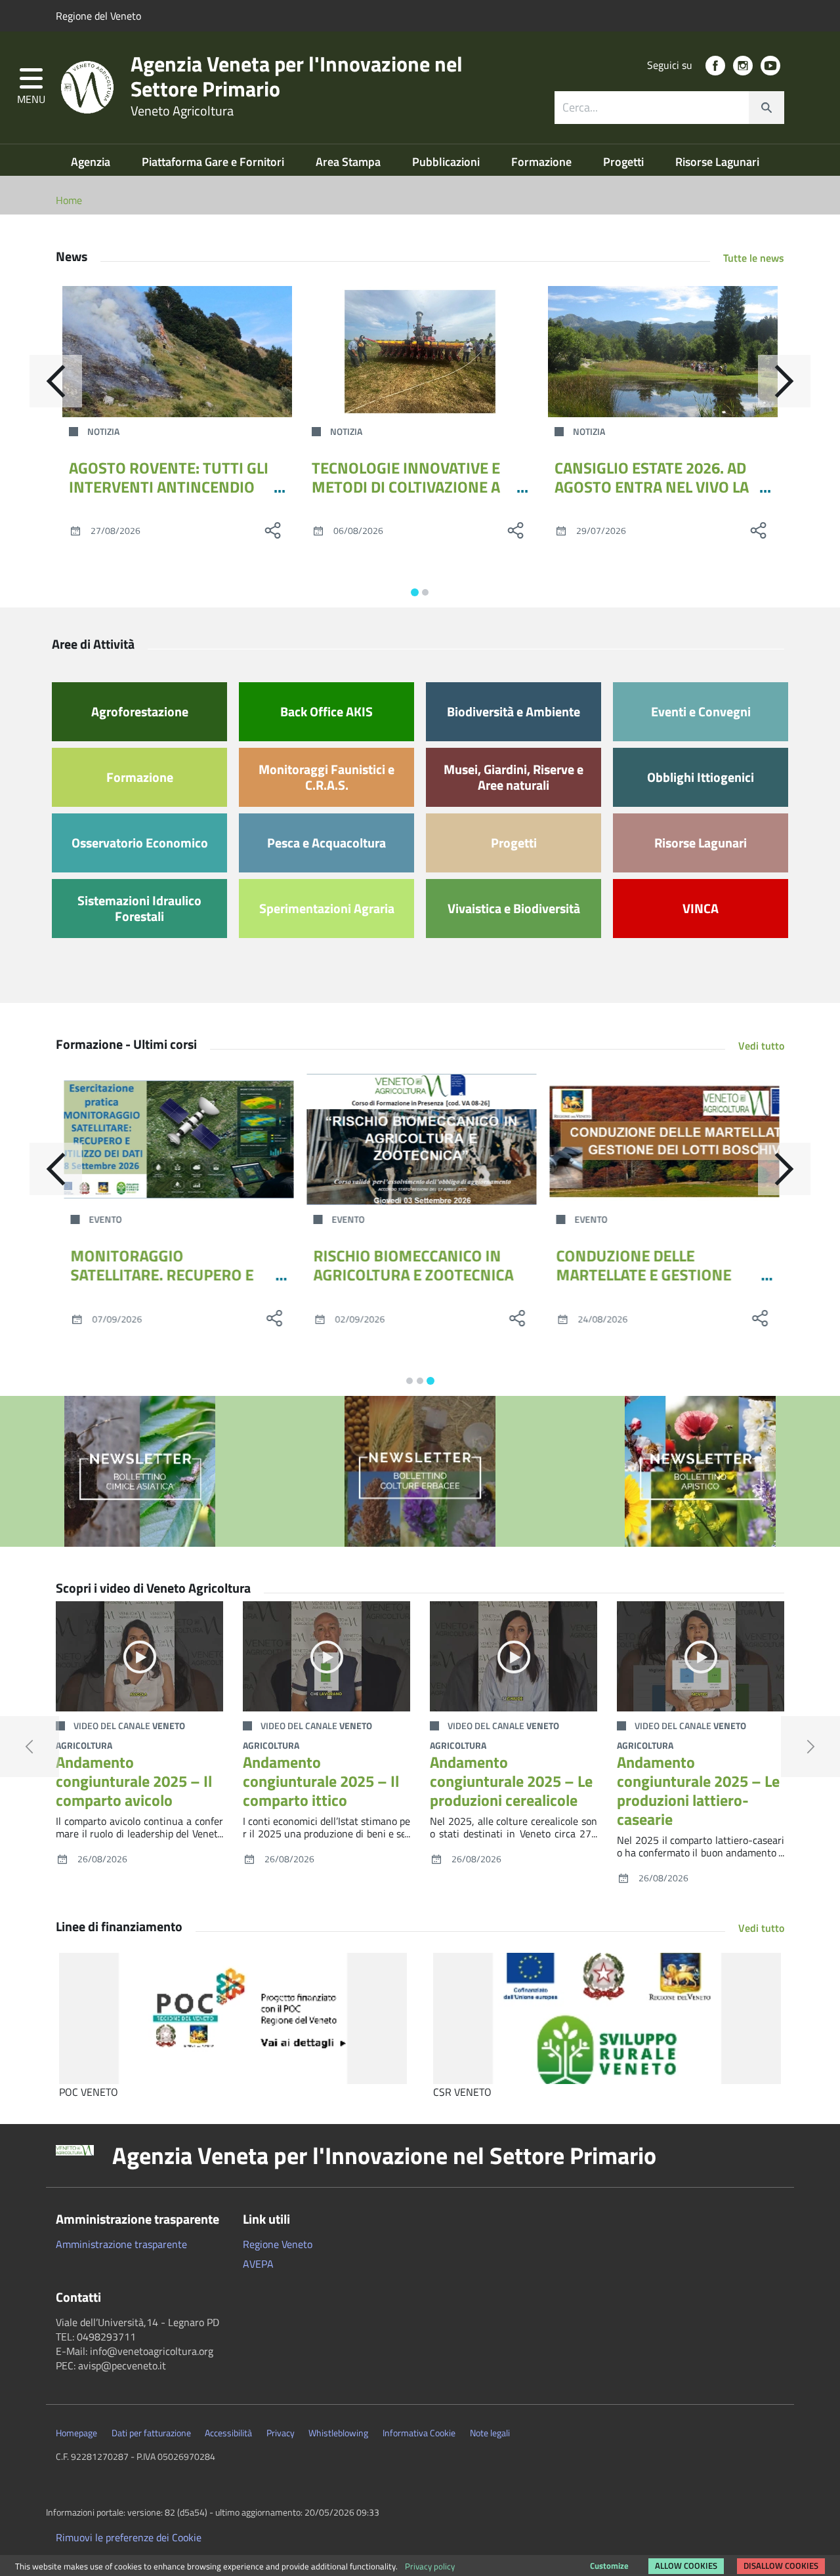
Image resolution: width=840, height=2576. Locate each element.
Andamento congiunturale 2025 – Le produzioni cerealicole (511, 1781)
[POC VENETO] (233, 2018)
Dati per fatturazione (151, 2433)
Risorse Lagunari (717, 162)
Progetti (625, 162)
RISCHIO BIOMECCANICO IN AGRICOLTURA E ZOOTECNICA (412, 1265)
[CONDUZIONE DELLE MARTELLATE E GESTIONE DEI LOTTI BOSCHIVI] (663, 1139)
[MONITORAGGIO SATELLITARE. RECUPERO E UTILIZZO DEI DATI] (177, 1139)
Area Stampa (349, 162)
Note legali (490, 2433)
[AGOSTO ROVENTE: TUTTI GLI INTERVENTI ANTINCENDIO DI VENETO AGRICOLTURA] (177, 352)
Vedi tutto (761, 1046)
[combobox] (669, 108)
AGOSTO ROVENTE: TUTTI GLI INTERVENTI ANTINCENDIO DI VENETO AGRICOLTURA (169, 487)
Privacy (281, 2433)
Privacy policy (430, 2566)
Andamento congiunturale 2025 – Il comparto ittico (321, 1781)
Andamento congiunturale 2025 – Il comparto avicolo (134, 1781)
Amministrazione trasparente (121, 2244)
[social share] (272, 530)
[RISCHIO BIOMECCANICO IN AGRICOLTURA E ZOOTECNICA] (420, 1139)
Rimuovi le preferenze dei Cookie (129, 2537)
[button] (31, 88)
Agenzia (92, 162)
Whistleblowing (338, 2433)
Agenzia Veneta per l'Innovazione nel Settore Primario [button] (384, 2156)
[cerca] (766, 108)
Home (69, 200)
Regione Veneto (278, 2244)
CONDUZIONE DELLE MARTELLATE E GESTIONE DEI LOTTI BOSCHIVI (642, 1275)
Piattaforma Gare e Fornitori (214, 162)
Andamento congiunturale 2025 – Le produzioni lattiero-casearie (698, 1790)
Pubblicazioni (447, 162)
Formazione (543, 162)
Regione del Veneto (98, 16)
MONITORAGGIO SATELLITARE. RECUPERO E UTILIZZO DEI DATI (160, 1275)
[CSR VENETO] (607, 2018)
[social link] (715, 66)
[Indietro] (56, 381)
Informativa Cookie (419, 2433)
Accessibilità (228, 2433)
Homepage (76, 2433)
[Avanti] (784, 381)
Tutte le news (754, 258)
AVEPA (258, 2264)
